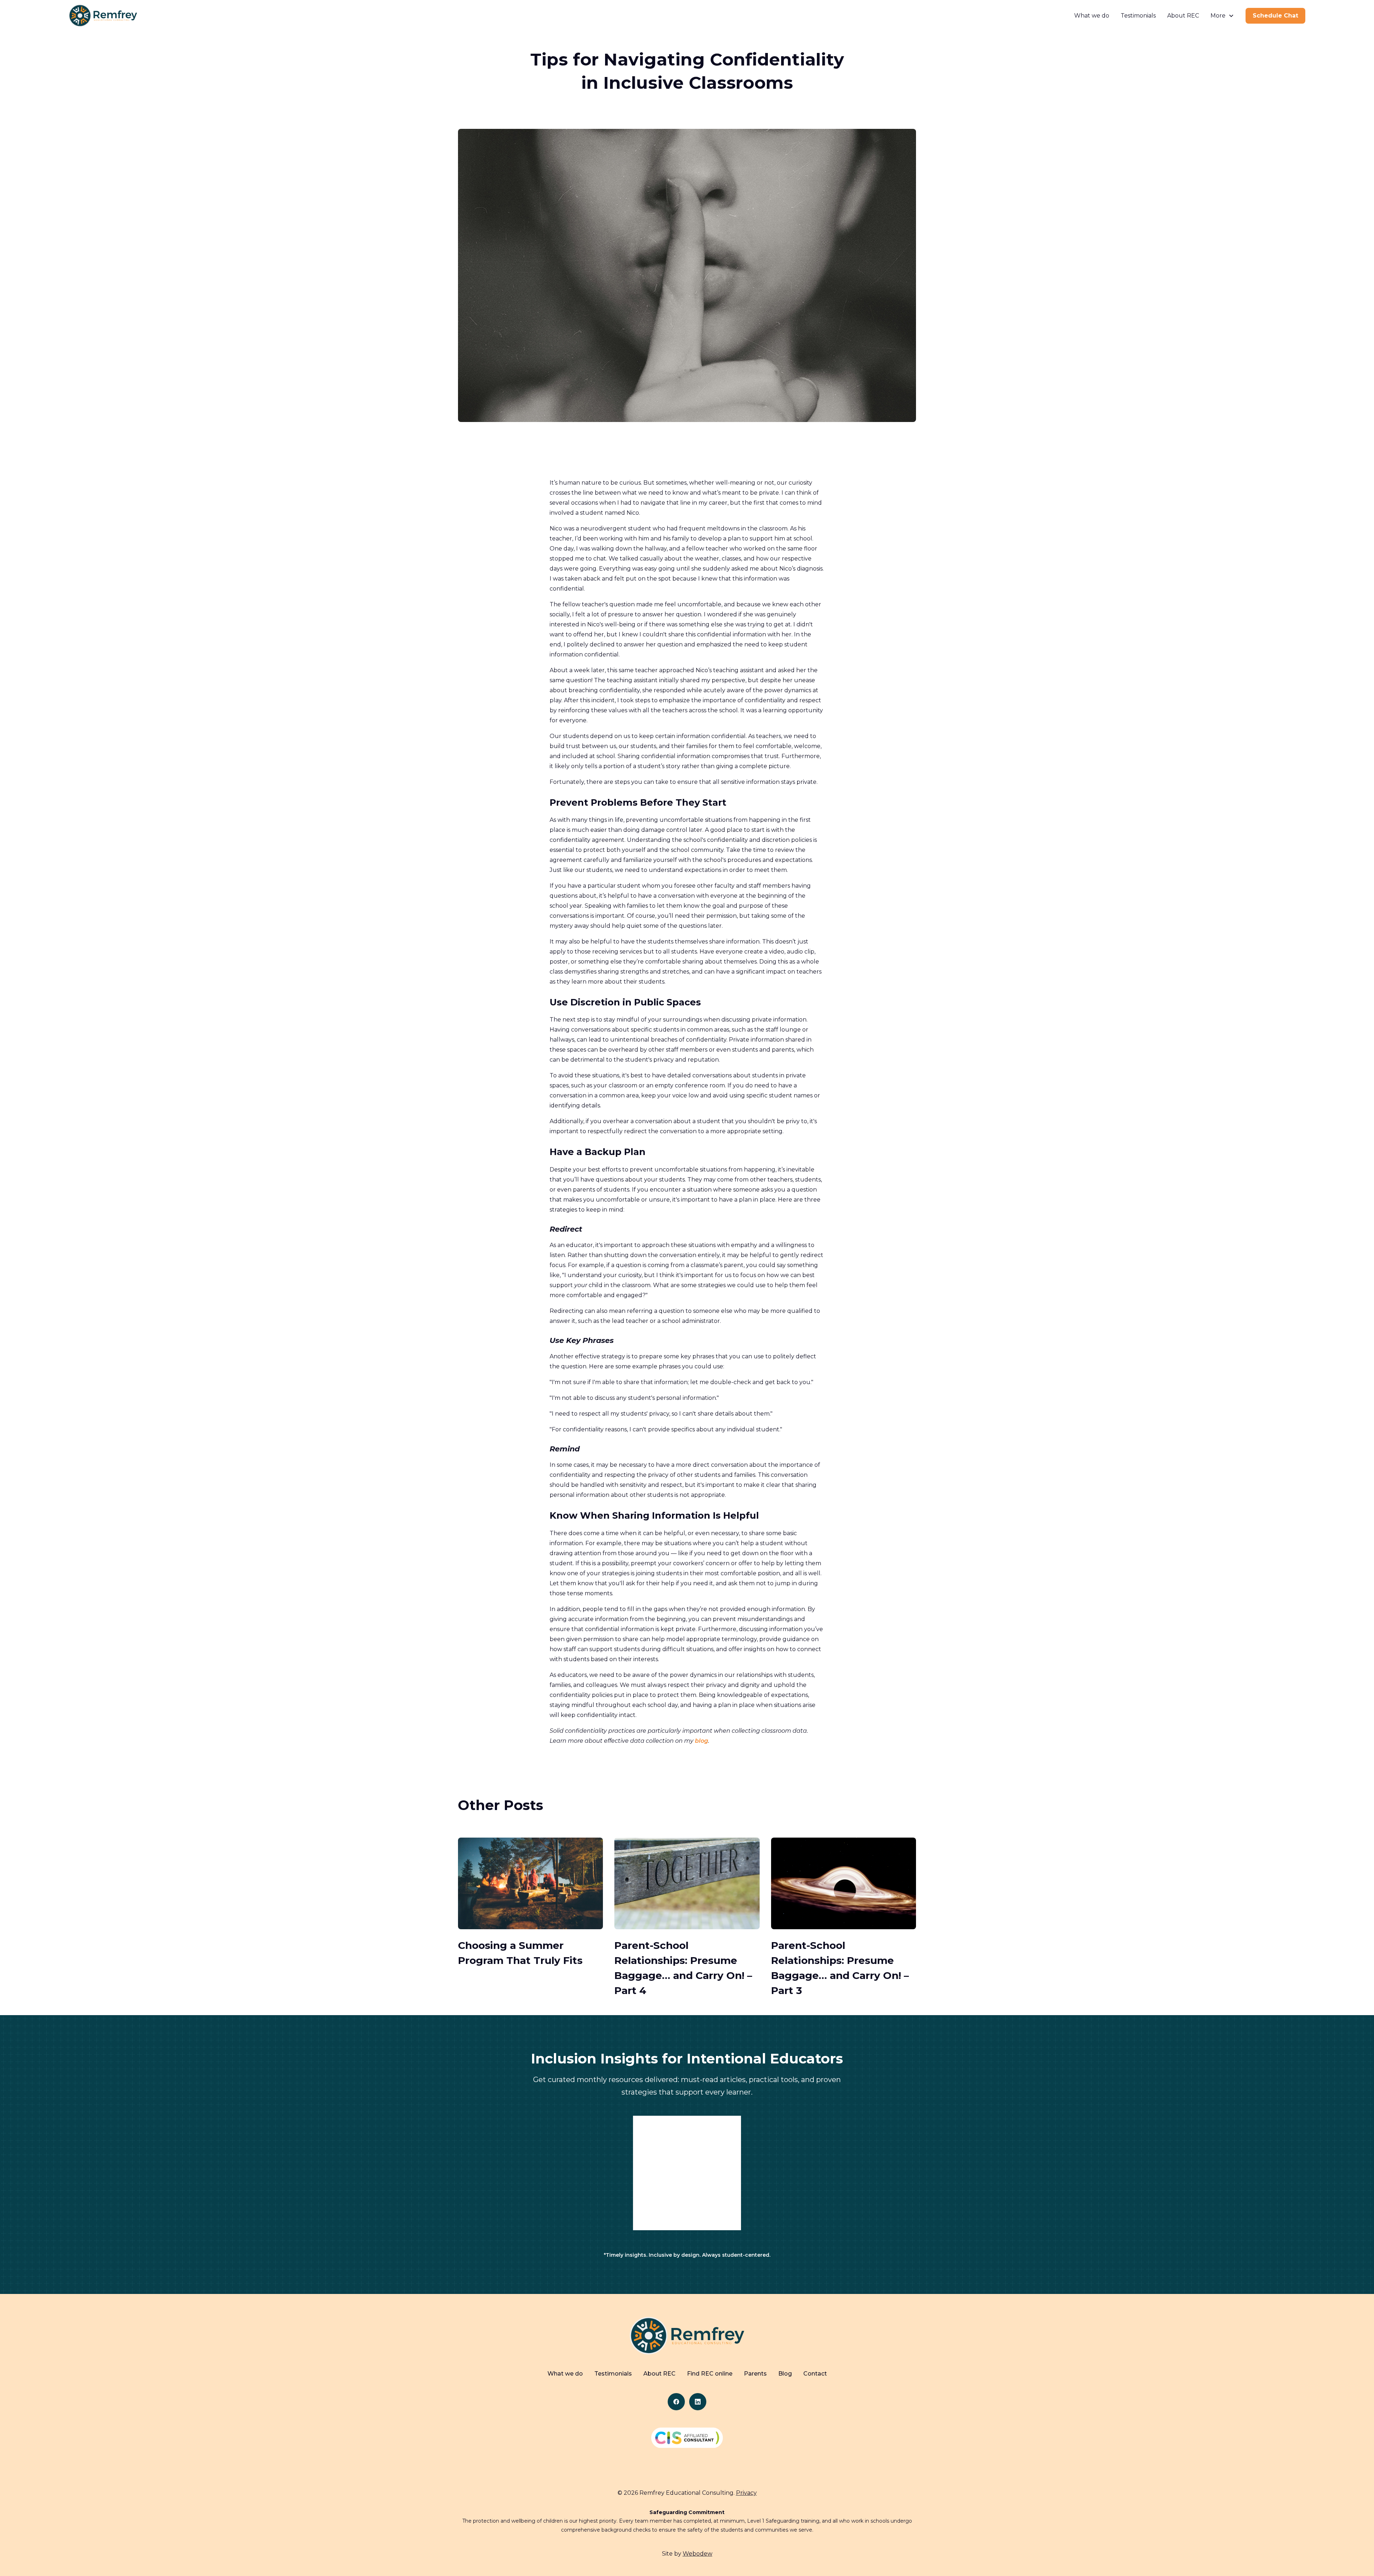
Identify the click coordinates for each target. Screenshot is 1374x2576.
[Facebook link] (676, 2402)
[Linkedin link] (698, 2402)
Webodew (698, 2554)
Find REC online (710, 2374)
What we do (1092, 16)
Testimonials (1138, 16)
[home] (103, 16)
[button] (1222, 16)
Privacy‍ (746, 2493)
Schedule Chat (1275, 16)
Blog (785, 2374)
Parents (755, 2374)
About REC (1183, 16)
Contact (815, 2374)
